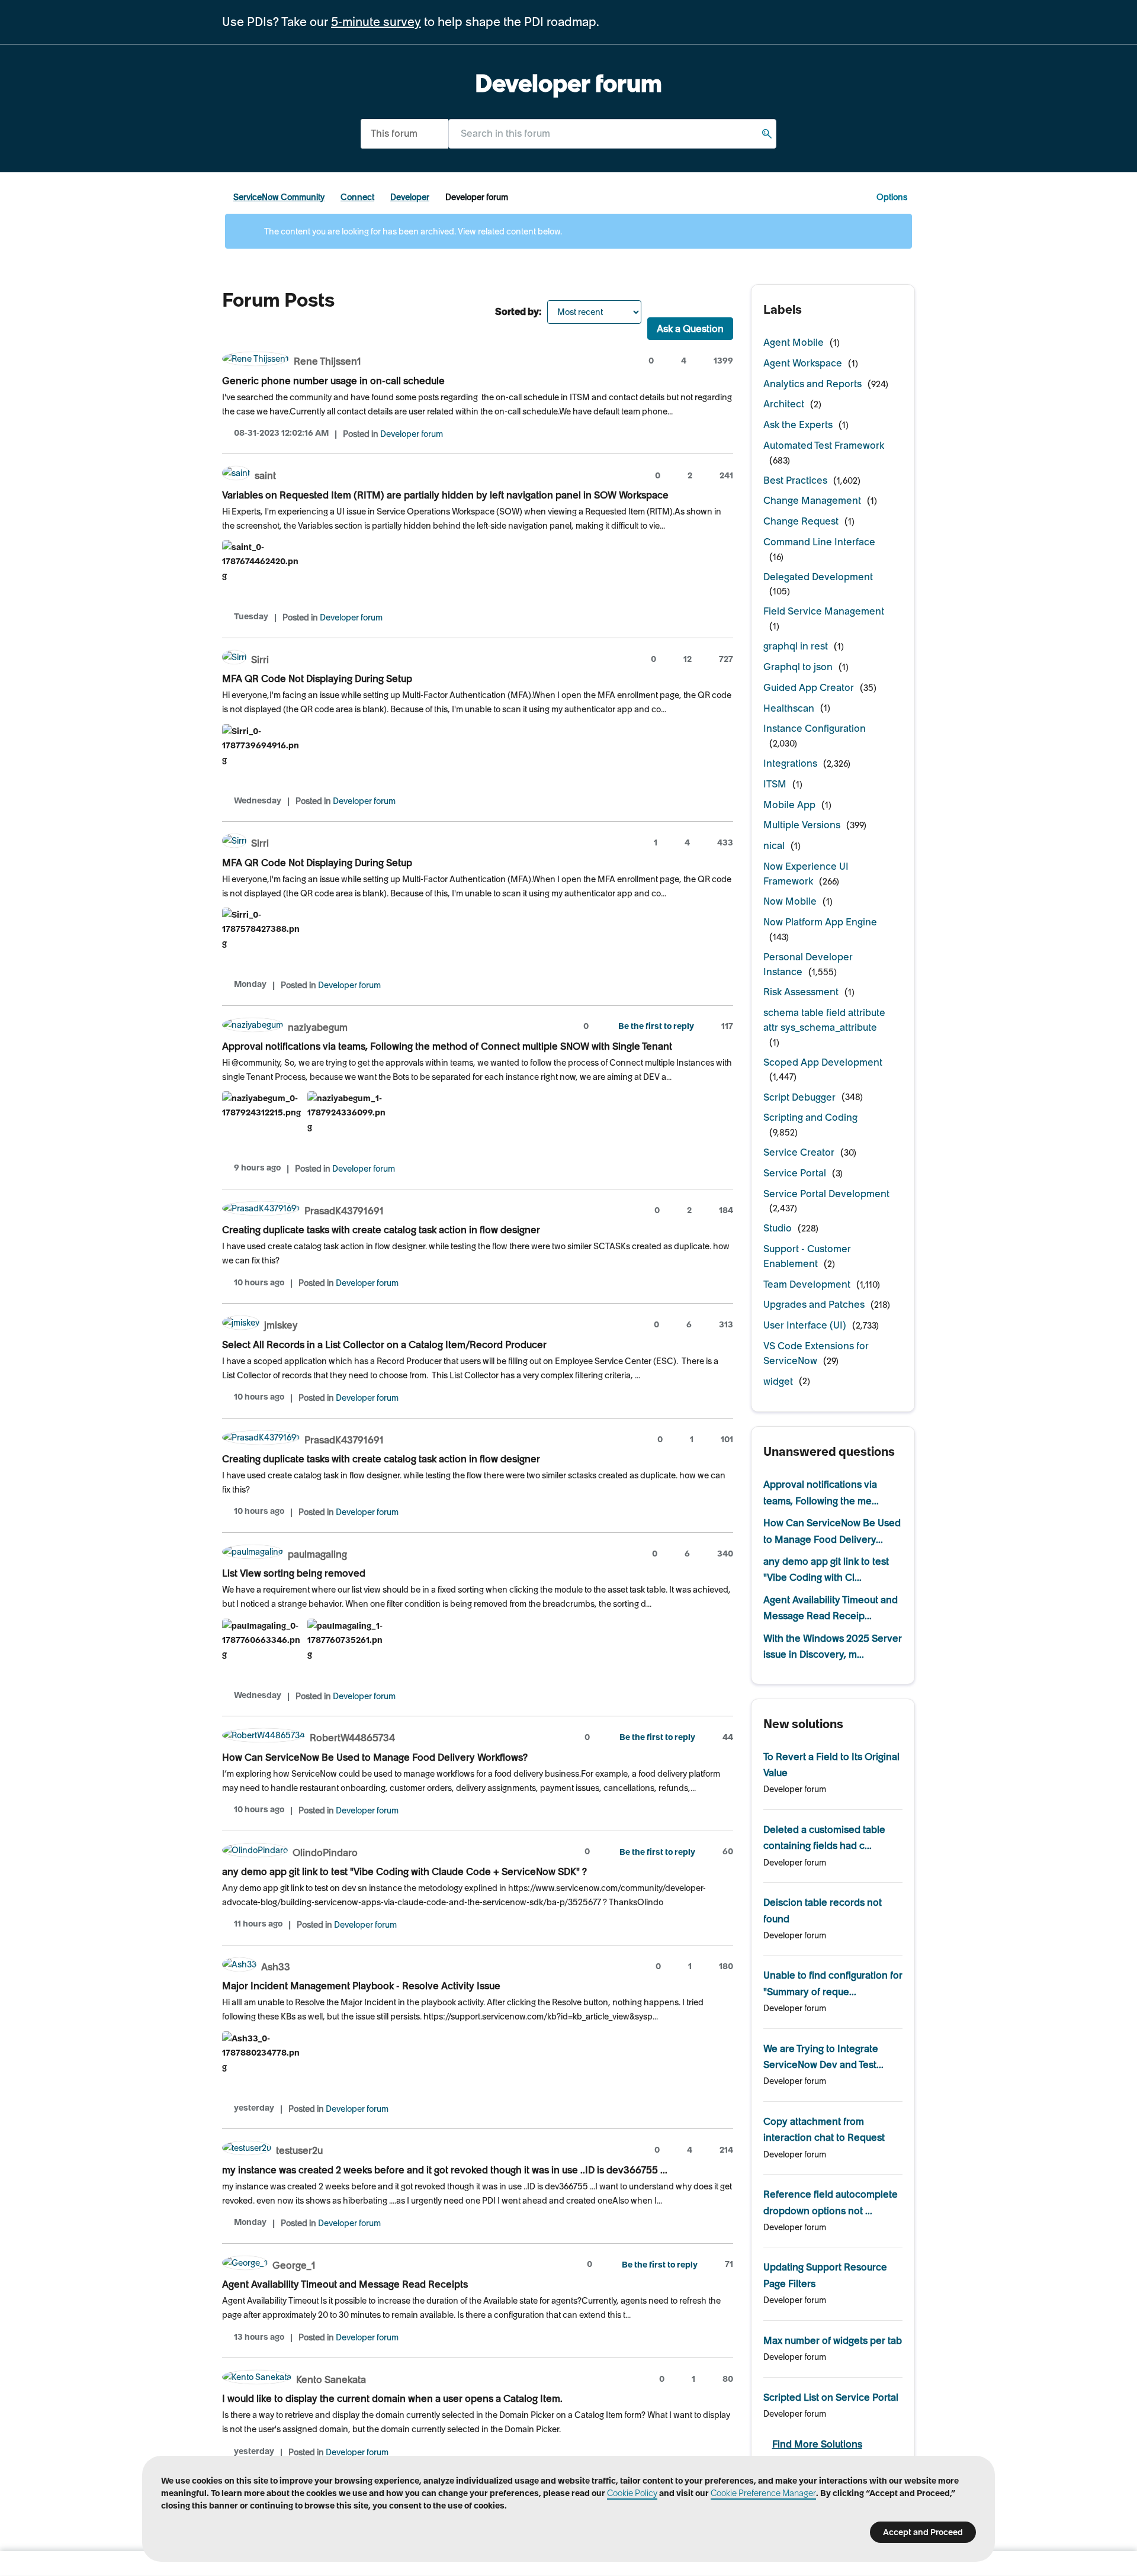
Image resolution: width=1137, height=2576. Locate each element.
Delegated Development (818, 577)
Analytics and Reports (812, 384)
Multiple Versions (802, 825)
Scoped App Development (823, 1062)
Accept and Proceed (923, 2532)
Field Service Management (824, 611)
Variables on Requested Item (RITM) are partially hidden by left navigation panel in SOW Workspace (445, 495)
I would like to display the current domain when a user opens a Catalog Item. (392, 2398)
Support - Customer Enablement (807, 1256)
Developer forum (412, 434)
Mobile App (789, 805)
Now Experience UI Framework (806, 874)
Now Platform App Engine (820, 922)
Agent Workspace (803, 363)
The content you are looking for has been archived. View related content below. (412, 231)
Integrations (790, 763)
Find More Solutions (817, 2444)
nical (774, 845)
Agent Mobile (794, 342)
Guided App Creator (809, 687)
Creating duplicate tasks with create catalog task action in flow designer (381, 1230)
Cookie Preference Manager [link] (763, 2493)
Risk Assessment (801, 992)
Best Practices (795, 480)
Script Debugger (799, 1097)
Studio (778, 1228)
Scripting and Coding (810, 1117)
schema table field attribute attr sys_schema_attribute (824, 1020)
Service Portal (795, 1173)
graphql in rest (796, 646)
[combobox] (612, 134)
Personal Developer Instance (808, 964)
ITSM (775, 784)
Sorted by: (518, 311)
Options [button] (892, 197)
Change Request (801, 521)
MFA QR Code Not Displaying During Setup (317, 678)
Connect (357, 197)
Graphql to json (798, 667)
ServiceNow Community (279, 197)
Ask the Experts (798, 424)
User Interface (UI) (805, 1325)
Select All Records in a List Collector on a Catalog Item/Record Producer (384, 1345)
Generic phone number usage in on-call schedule (333, 381)
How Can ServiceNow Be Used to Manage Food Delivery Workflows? (375, 1757)
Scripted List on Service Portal (831, 2397)
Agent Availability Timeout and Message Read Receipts (345, 2284)
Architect (784, 404)
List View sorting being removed (294, 1573)
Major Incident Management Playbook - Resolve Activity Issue (361, 1986)
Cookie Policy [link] (632, 2493)
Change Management (812, 500)
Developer (410, 197)
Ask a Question (690, 329)
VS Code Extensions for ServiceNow (816, 1353)
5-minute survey (376, 22)
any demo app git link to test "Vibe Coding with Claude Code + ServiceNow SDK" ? (404, 1871)
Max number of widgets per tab (833, 2340)
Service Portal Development (826, 1194)
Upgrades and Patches (814, 1304)
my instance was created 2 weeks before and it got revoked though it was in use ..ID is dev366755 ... (445, 2170)
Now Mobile (790, 901)
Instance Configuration (815, 728)
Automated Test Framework (824, 445)
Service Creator (799, 1152)
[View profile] (256, 360)
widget (778, 1381)
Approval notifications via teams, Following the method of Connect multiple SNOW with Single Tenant (447, 1046)
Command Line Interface (819, 542)
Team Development (807, 1284)
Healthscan (789, 708)
